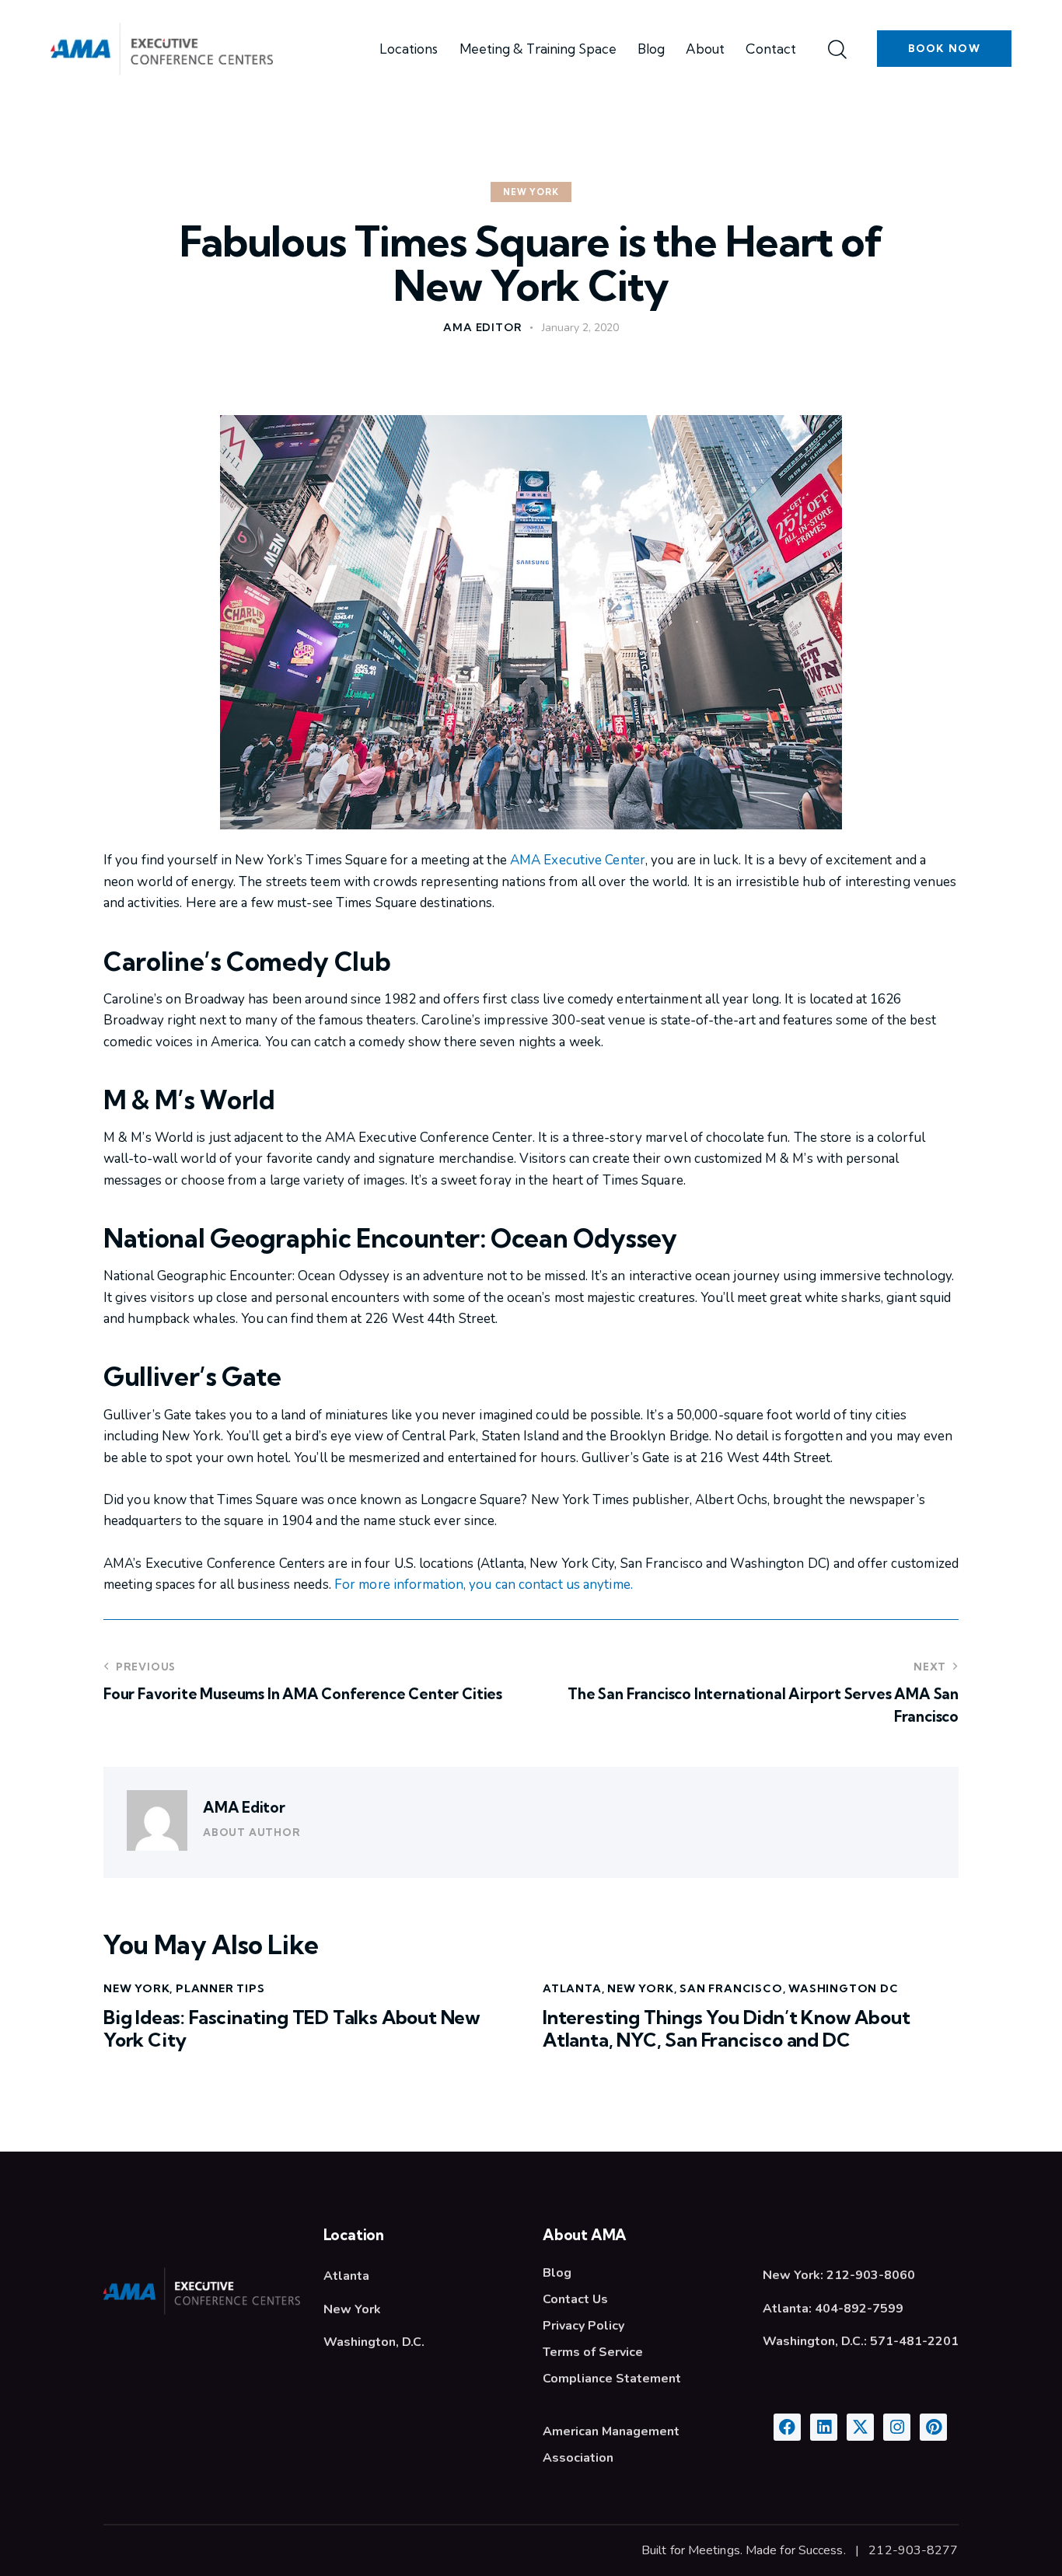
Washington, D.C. (374, 2342)
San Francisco (731, 1988)
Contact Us (575, 2299)
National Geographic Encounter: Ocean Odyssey (390, 1238)
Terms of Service (593, 2352)
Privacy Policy (583, 2326)
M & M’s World (189, 1100)
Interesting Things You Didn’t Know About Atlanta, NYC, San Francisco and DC (726, 2029)
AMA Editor (244, 1807)
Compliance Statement (612, 2379)
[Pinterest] (933, 2427)
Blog (557, 2273)
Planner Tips (220, 1988)
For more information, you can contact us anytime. (484, 1585)
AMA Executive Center (578, 860)
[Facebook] (787, 2427)
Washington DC (843, 1988)
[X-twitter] (860, 2427)
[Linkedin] (824, 2427)
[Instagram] (897, 2427)
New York (531, 192)
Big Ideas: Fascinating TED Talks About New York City (292, 2029)
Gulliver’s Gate (192, 1377)
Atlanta (572, 1988)
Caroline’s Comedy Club (247, 962)
